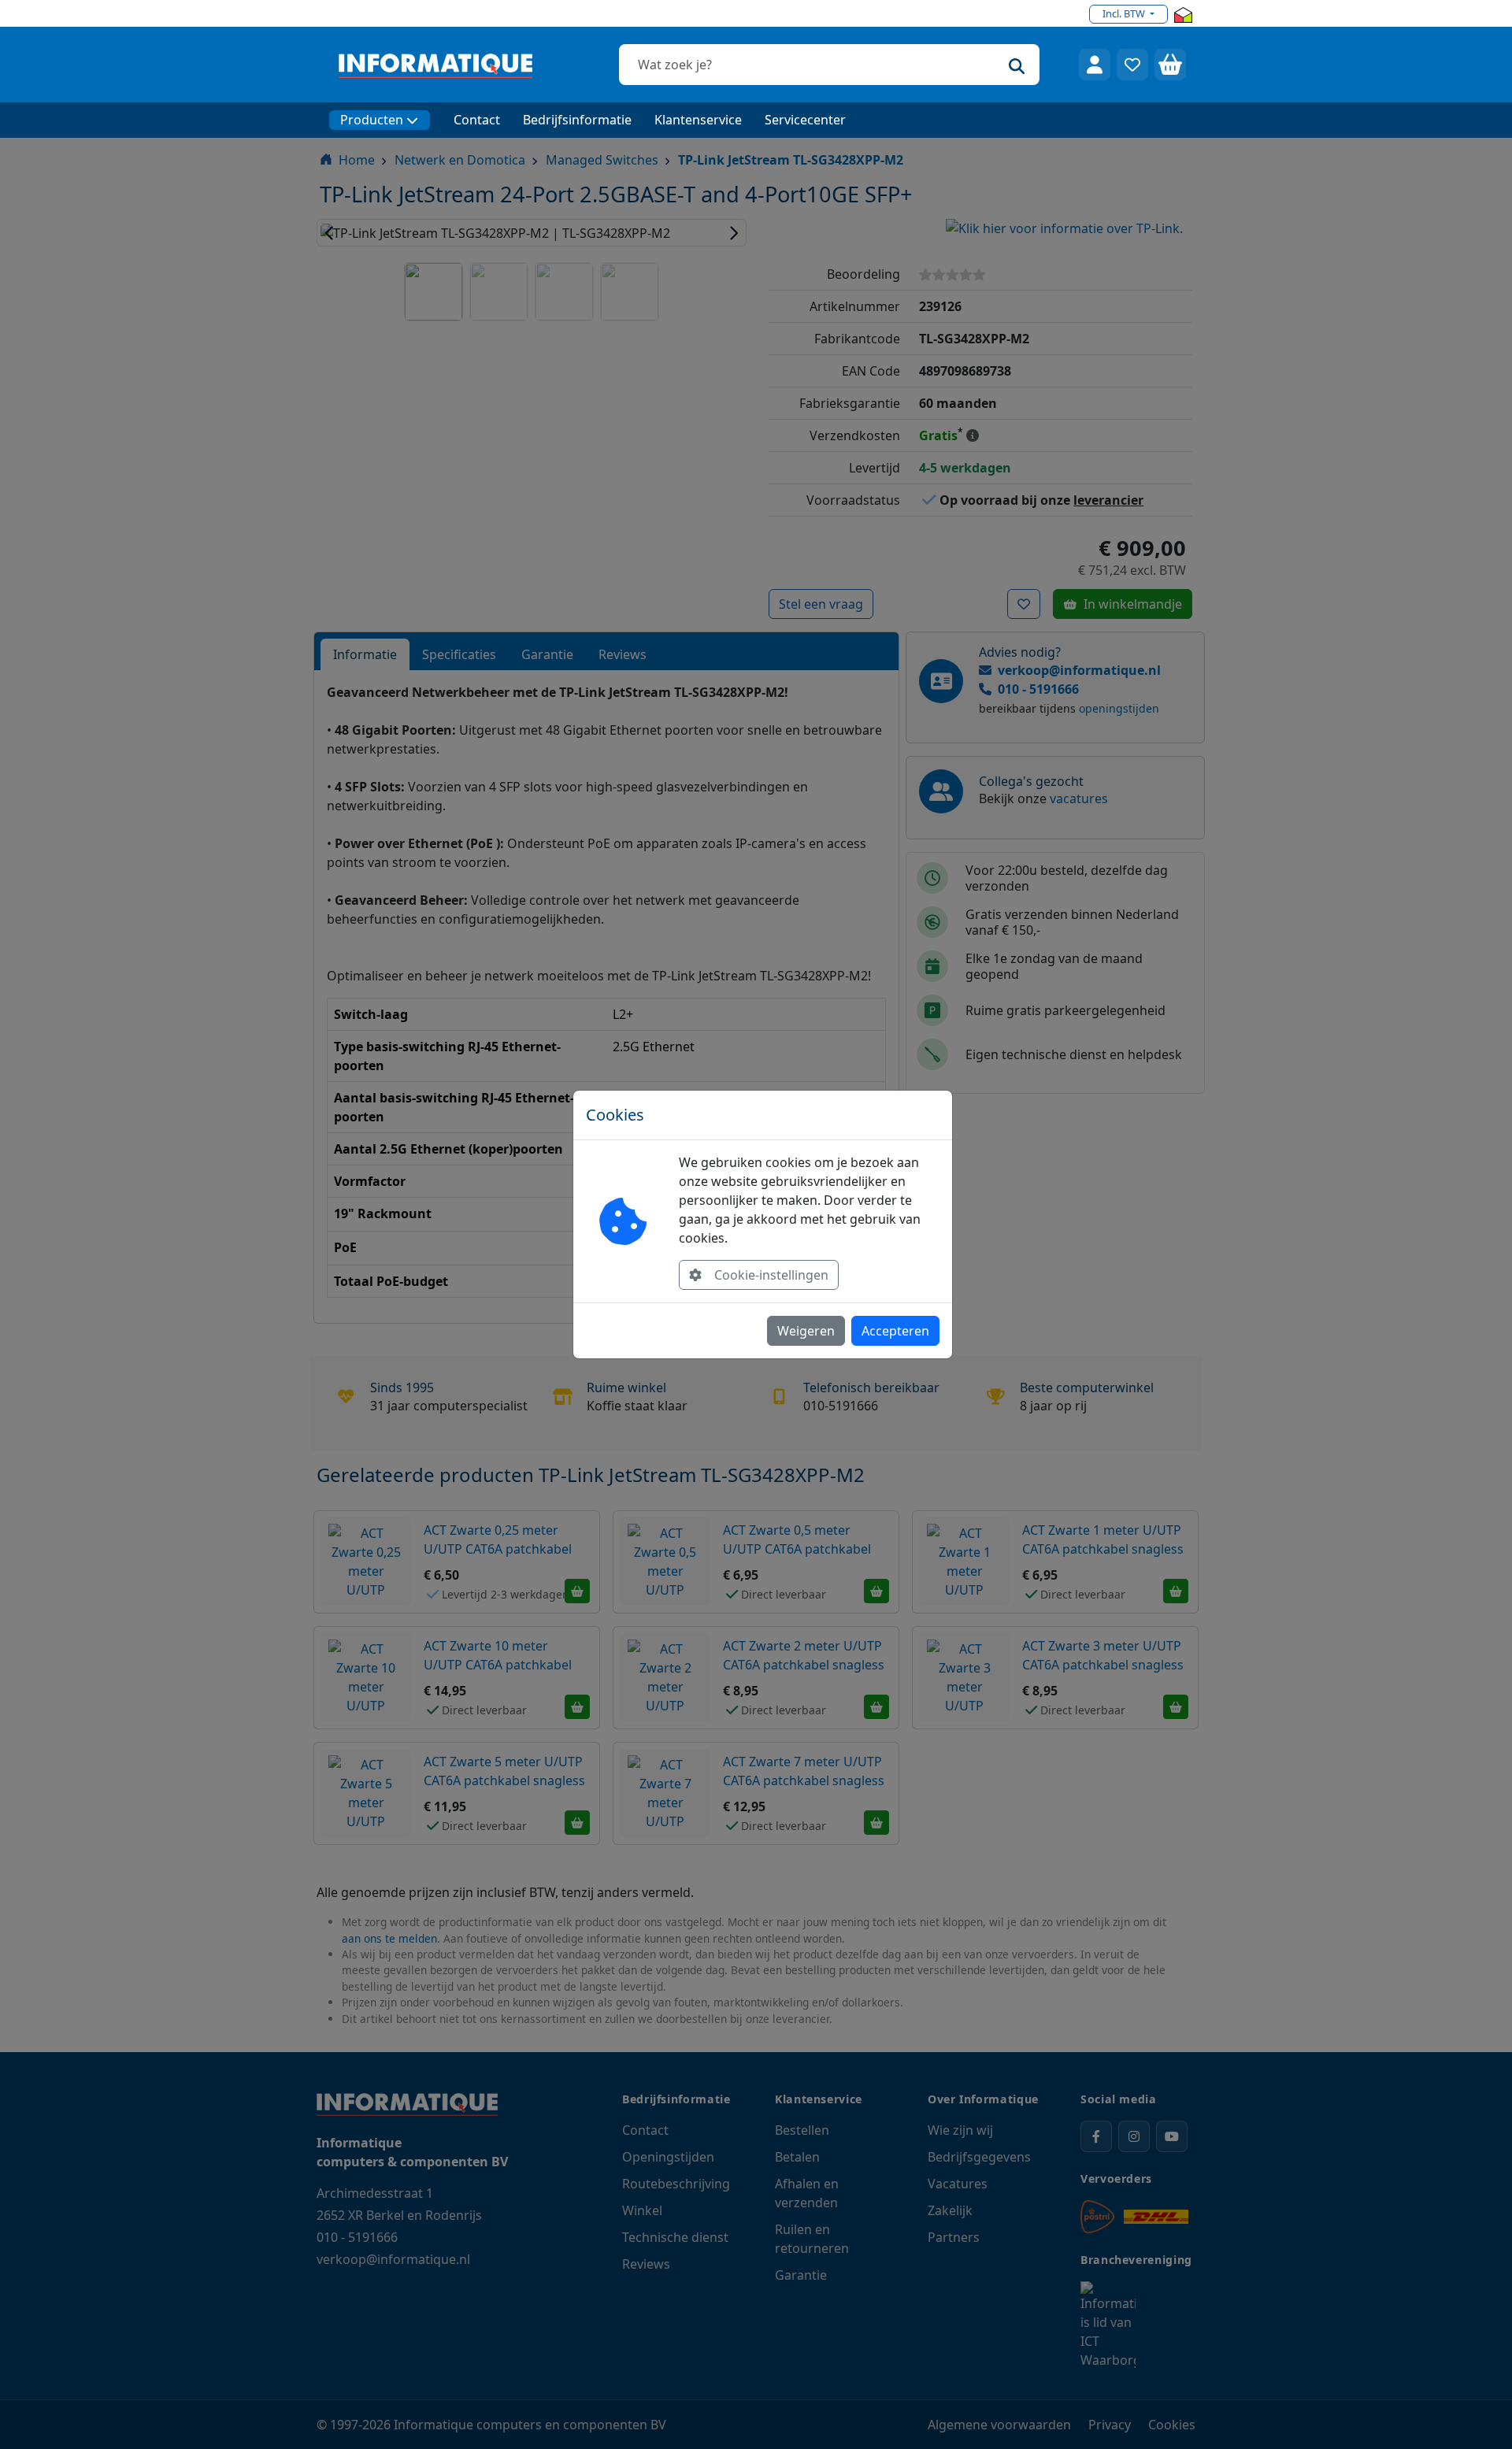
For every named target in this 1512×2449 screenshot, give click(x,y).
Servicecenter (805, 120)
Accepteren (895, 1331)
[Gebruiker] (1095, 65)
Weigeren (806, 1331)
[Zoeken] (1017, 65)
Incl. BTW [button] (1125, 13)
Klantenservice (698, 120)
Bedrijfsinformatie (577, 120)
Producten (372, 120)
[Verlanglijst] (1132, 65)
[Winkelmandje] (1170, 65)
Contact (477, 120)
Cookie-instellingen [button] (771, 1275)
